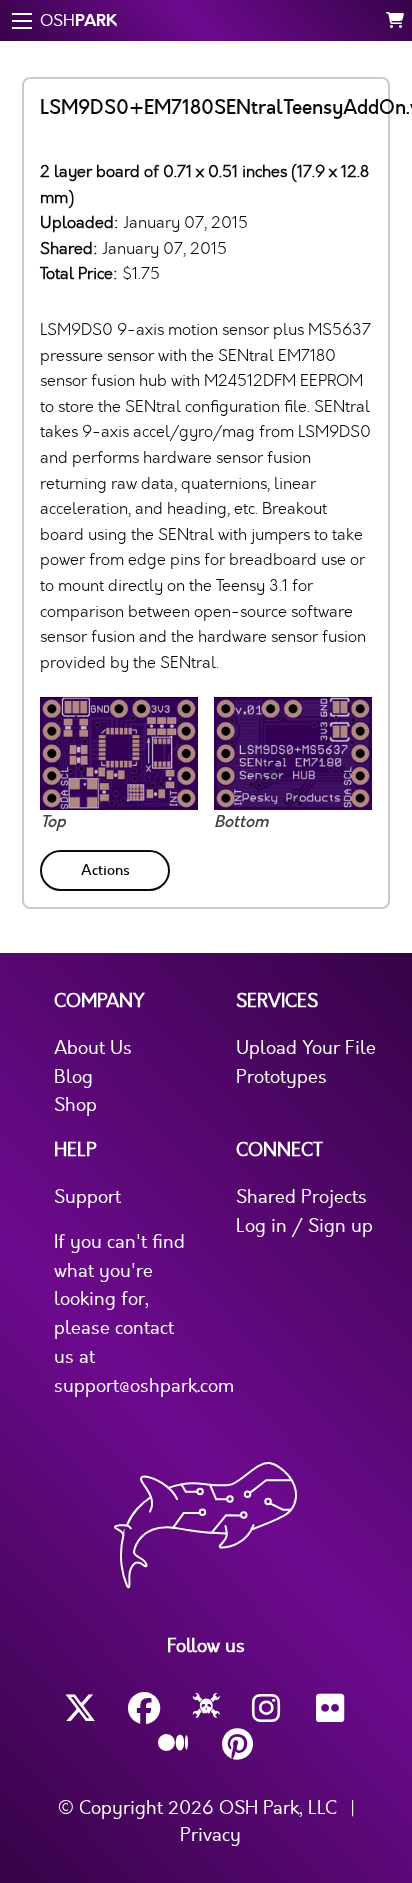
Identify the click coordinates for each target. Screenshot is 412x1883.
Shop (75, 1105)
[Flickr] (332, 1708)
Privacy (210, 1835)
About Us (93, 1048)
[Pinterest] (238, 1744)
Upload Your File (306, 1048)
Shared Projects (301, 1197)
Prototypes (281, 1077)
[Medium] (174, 1744)
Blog (73, 1077)
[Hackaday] (206, 1709)
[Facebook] (144, 1708)
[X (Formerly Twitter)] (80, 1708)
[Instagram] (268, 1708)
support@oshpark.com (144, 1386)
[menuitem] (107, 866)
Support (87, 1197)
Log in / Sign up (304, 1226)
